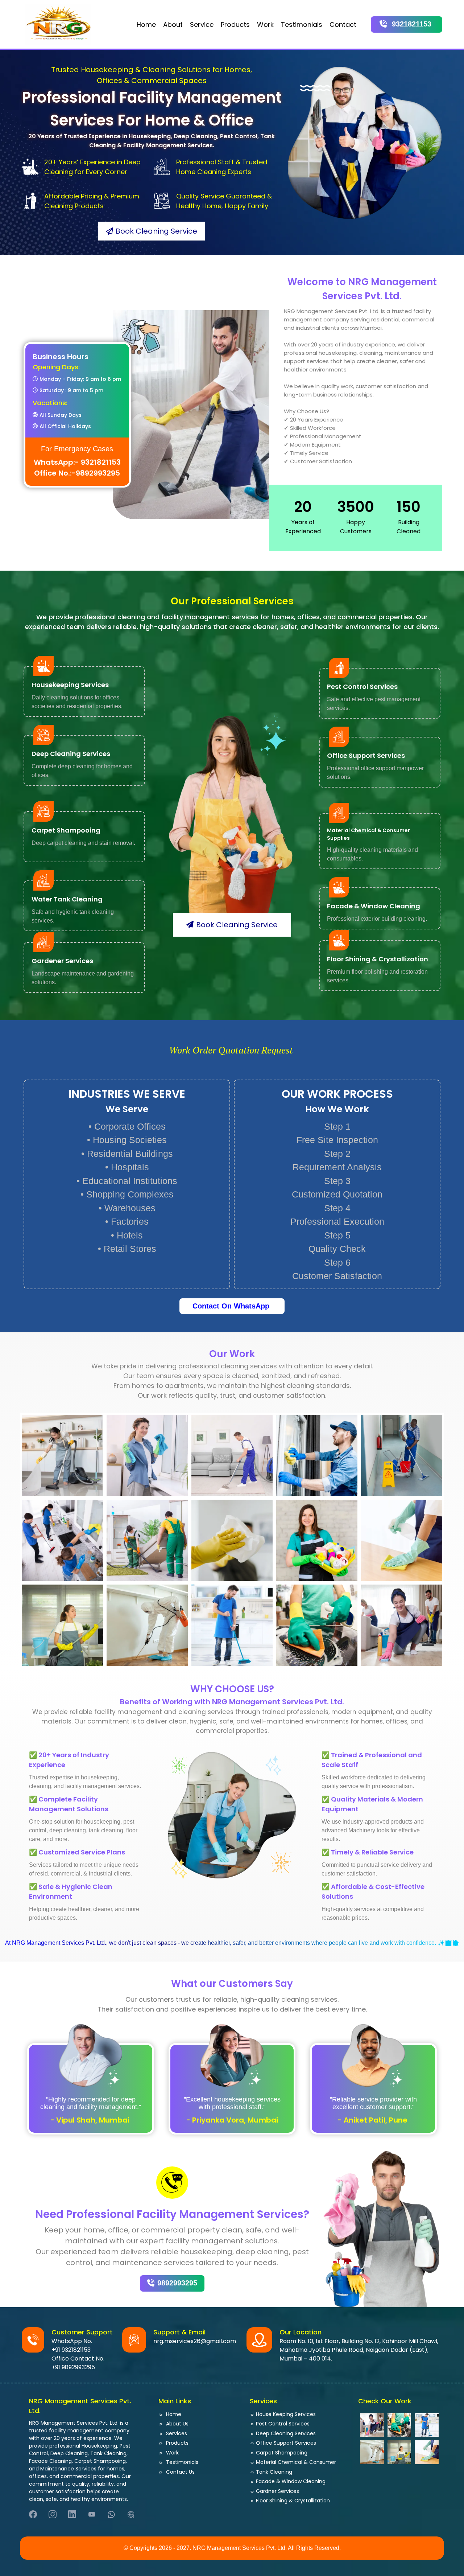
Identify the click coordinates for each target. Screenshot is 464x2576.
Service (202, 24)
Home (146, 24)
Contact (343, 24)
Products (235, 24)
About (173, 24)
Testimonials (302, 24)
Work (265, 24)
